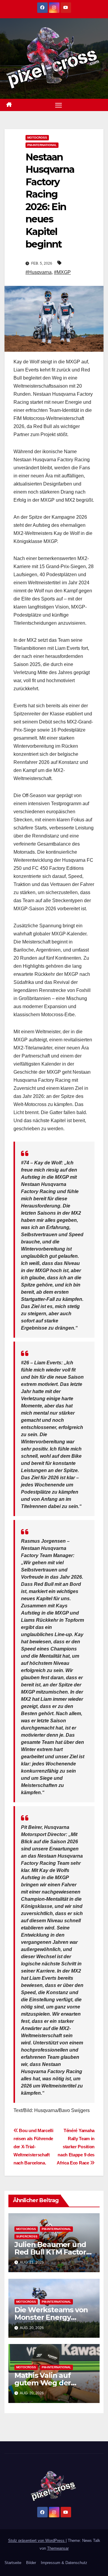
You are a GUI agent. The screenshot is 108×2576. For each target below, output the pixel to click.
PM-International (42, 145)
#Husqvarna (39, 272)
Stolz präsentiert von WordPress (37, 2541)
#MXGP (62, 272)
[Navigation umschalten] (58, 105)
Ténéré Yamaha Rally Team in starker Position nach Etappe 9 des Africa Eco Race (76, 2147)
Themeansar (58, 2548)
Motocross (37, 138)
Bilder (31, 2563)
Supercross (27, 2236)
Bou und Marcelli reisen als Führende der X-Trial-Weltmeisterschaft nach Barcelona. (33, 2147)
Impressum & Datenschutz (64, 2563)
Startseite (13, 2563)
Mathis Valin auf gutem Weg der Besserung (43, 2383)
